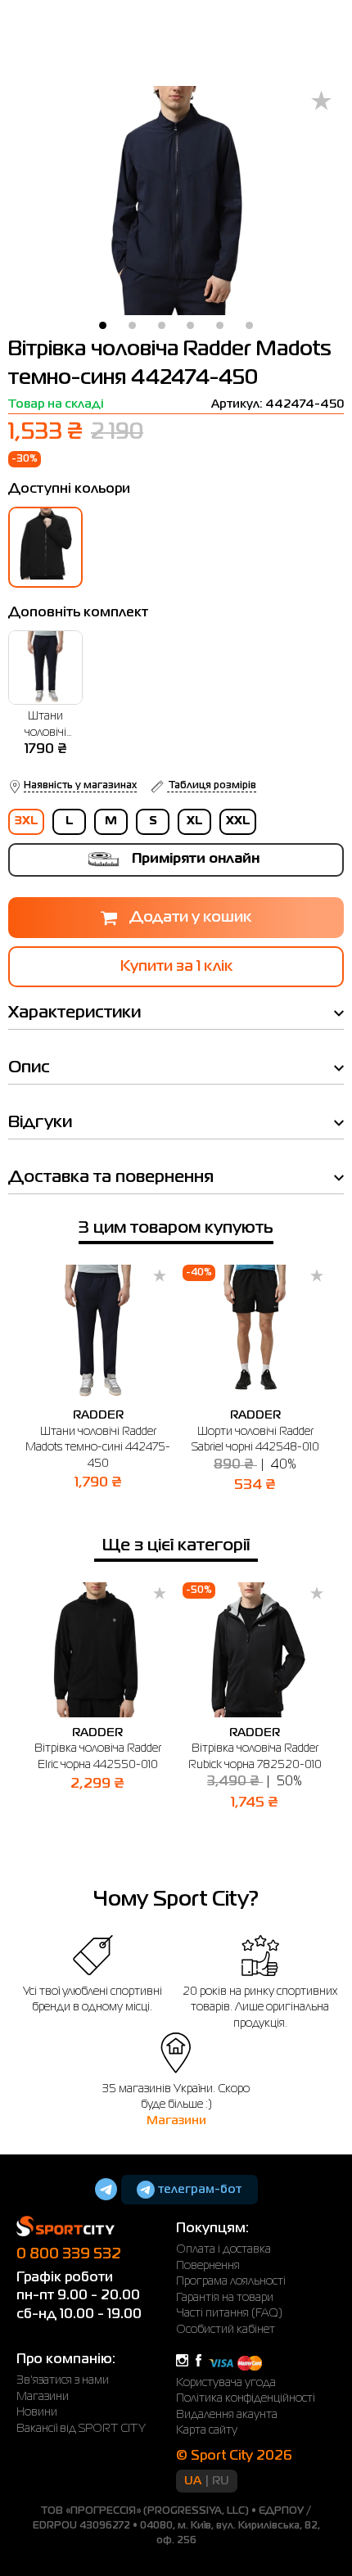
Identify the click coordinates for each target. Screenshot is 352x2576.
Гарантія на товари (225, 2298)
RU (221, 2481)
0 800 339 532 (69, 2254)
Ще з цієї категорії (176, 1546)
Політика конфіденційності (246, 2398)
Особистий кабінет (226, 2330)
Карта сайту (207, 2430)
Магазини (176, 2121)
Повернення (208, 2266)
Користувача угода (226, 2383)
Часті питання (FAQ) (229, 2313)
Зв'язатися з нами (63, 2380)
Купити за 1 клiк (176, 967)
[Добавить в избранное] (321, 102)
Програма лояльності (231, 2281)
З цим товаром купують (176, 1228)
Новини (37, 2412)
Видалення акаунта (227, 2415)
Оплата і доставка (223, 2249)
